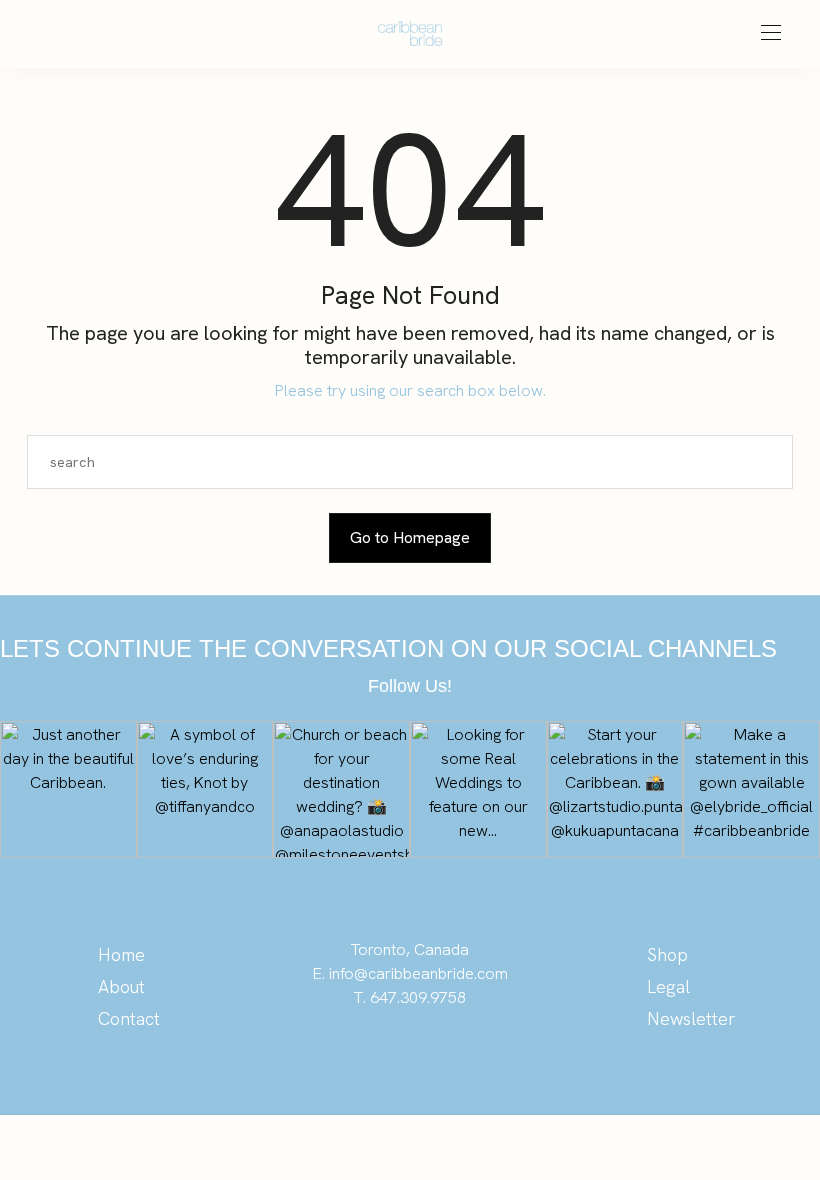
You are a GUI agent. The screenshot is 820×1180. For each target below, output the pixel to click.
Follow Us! (410, 686)
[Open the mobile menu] (771, 33)
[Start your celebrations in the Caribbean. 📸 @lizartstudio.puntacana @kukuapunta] (615, 789)
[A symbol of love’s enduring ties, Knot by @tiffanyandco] (205, 789)
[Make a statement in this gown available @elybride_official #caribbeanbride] (751, 789)
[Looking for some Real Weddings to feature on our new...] (478, 789)
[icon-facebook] (371, 1041)
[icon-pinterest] (291, 1041)
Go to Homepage (410, 537)
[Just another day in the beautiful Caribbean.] (68, 789)
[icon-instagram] (332, 1041)
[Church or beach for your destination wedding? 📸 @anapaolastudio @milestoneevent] (341, 789)
